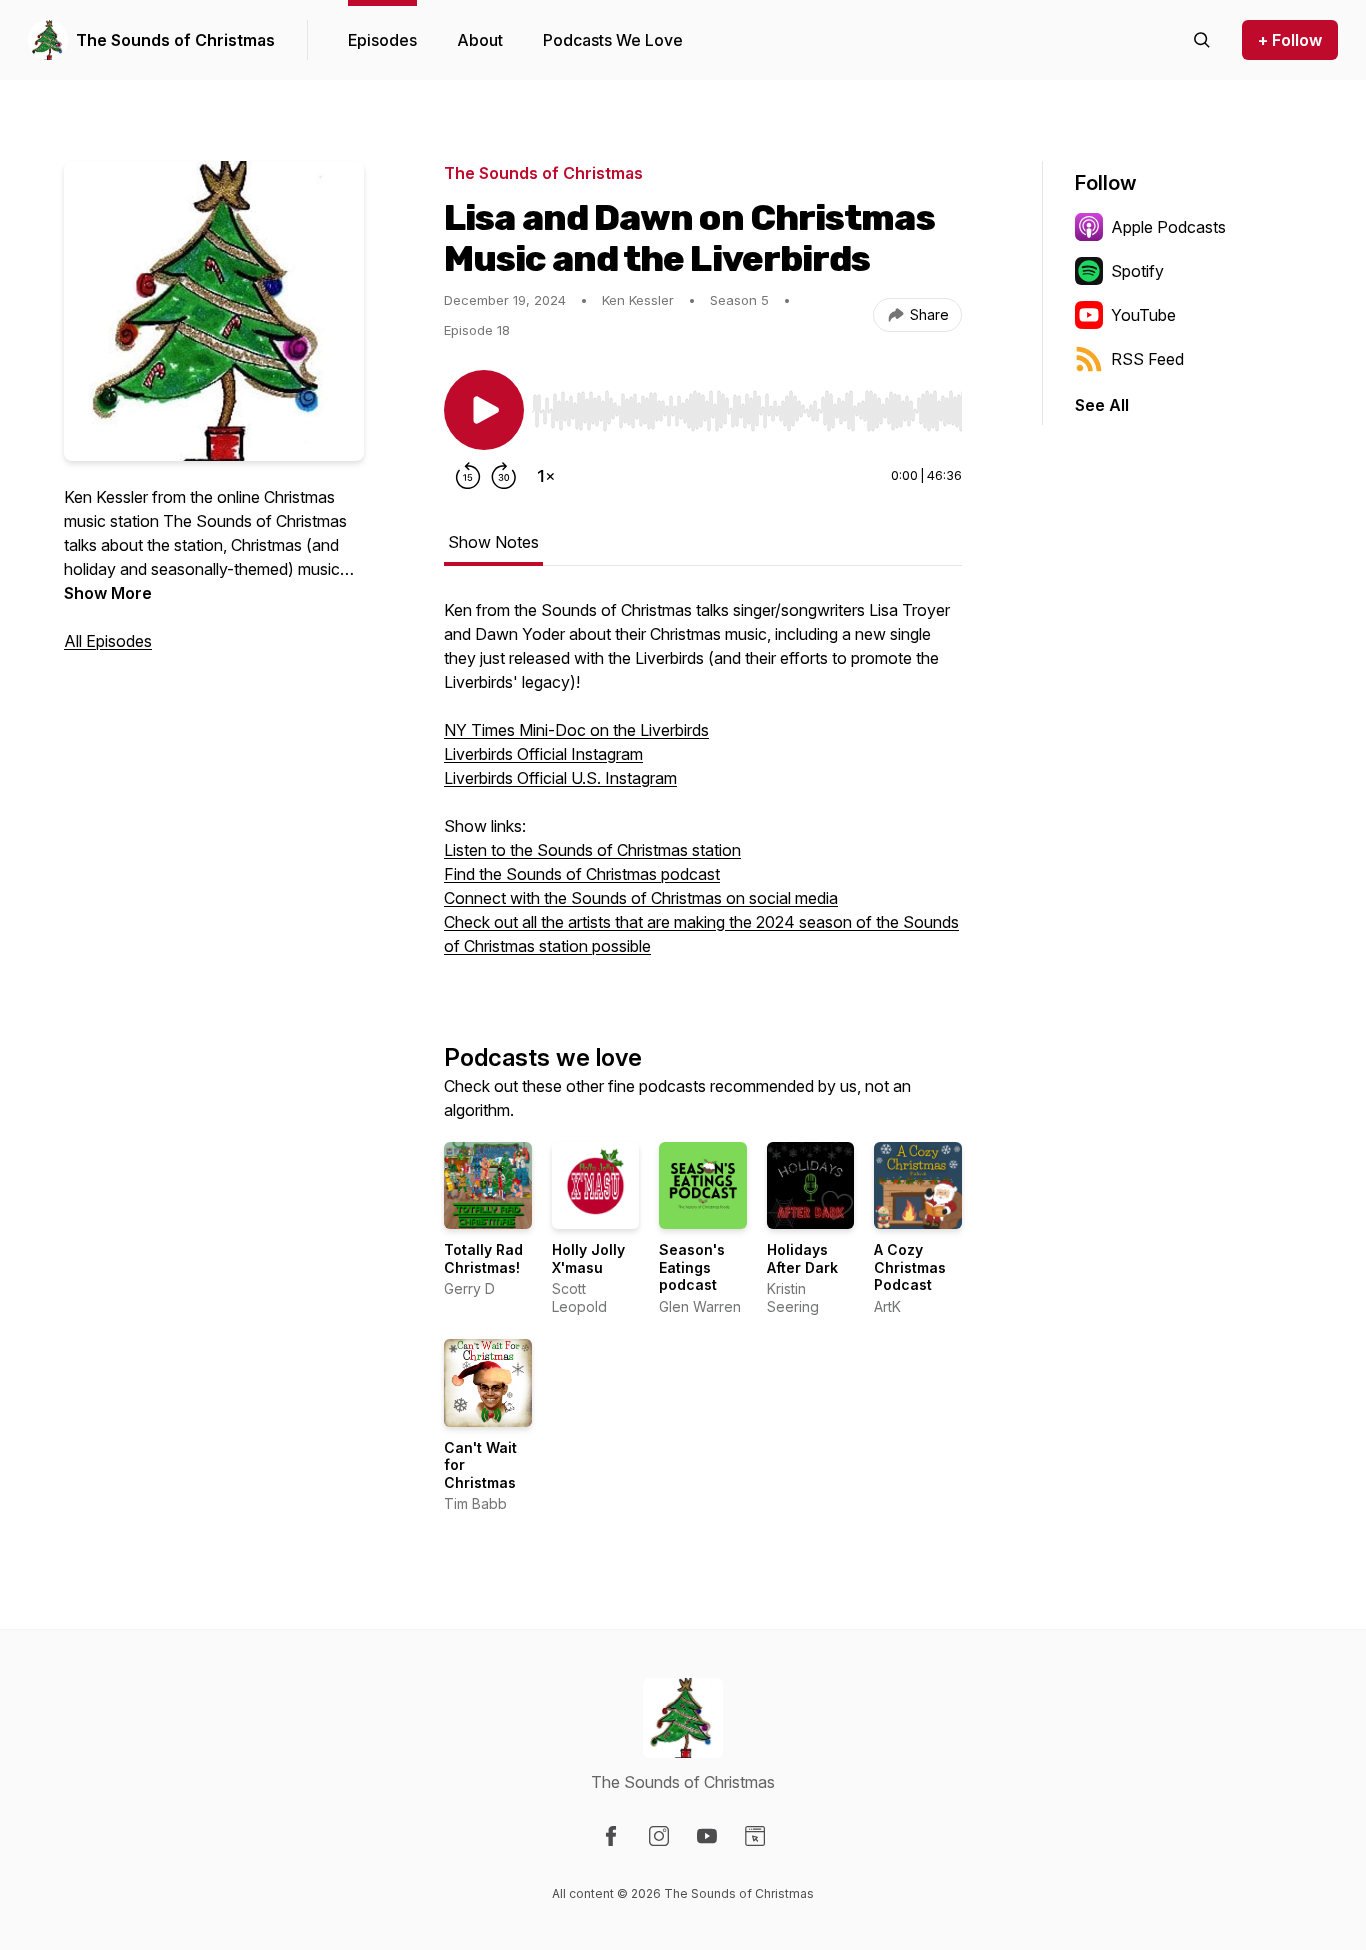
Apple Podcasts (1168, 227)
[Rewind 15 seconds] (468, 476)
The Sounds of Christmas (175, 40)
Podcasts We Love (613, 40)
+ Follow (1290, 40)
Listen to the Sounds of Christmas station (592, 850)
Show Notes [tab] (493, 542)
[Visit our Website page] (755, 1836)
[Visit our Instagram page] (659, 1836)
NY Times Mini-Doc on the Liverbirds (576, 730)
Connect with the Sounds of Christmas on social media (641, 898)
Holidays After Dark (802, 1258)
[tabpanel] (703, 788)
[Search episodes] (1202, 40)
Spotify (1137, 271)
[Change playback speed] (546, 476)
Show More (108, 593)
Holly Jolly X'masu (588, 1258)
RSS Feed (1147, 359)
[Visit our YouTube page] (707, 1836)
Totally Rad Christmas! (483, 1258)
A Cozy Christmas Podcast (910, 1267)
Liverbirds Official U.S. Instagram (560, 778)
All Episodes (108, 641)
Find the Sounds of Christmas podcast (582, 874)
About (480, 40)
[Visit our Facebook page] (611, 1836)
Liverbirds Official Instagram (543, 754)
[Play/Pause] (484, 410)
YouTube (1143, 315)
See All (1102, 405)
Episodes (382, 40)
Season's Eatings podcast (692, 1267)
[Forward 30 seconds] (504, 476)
